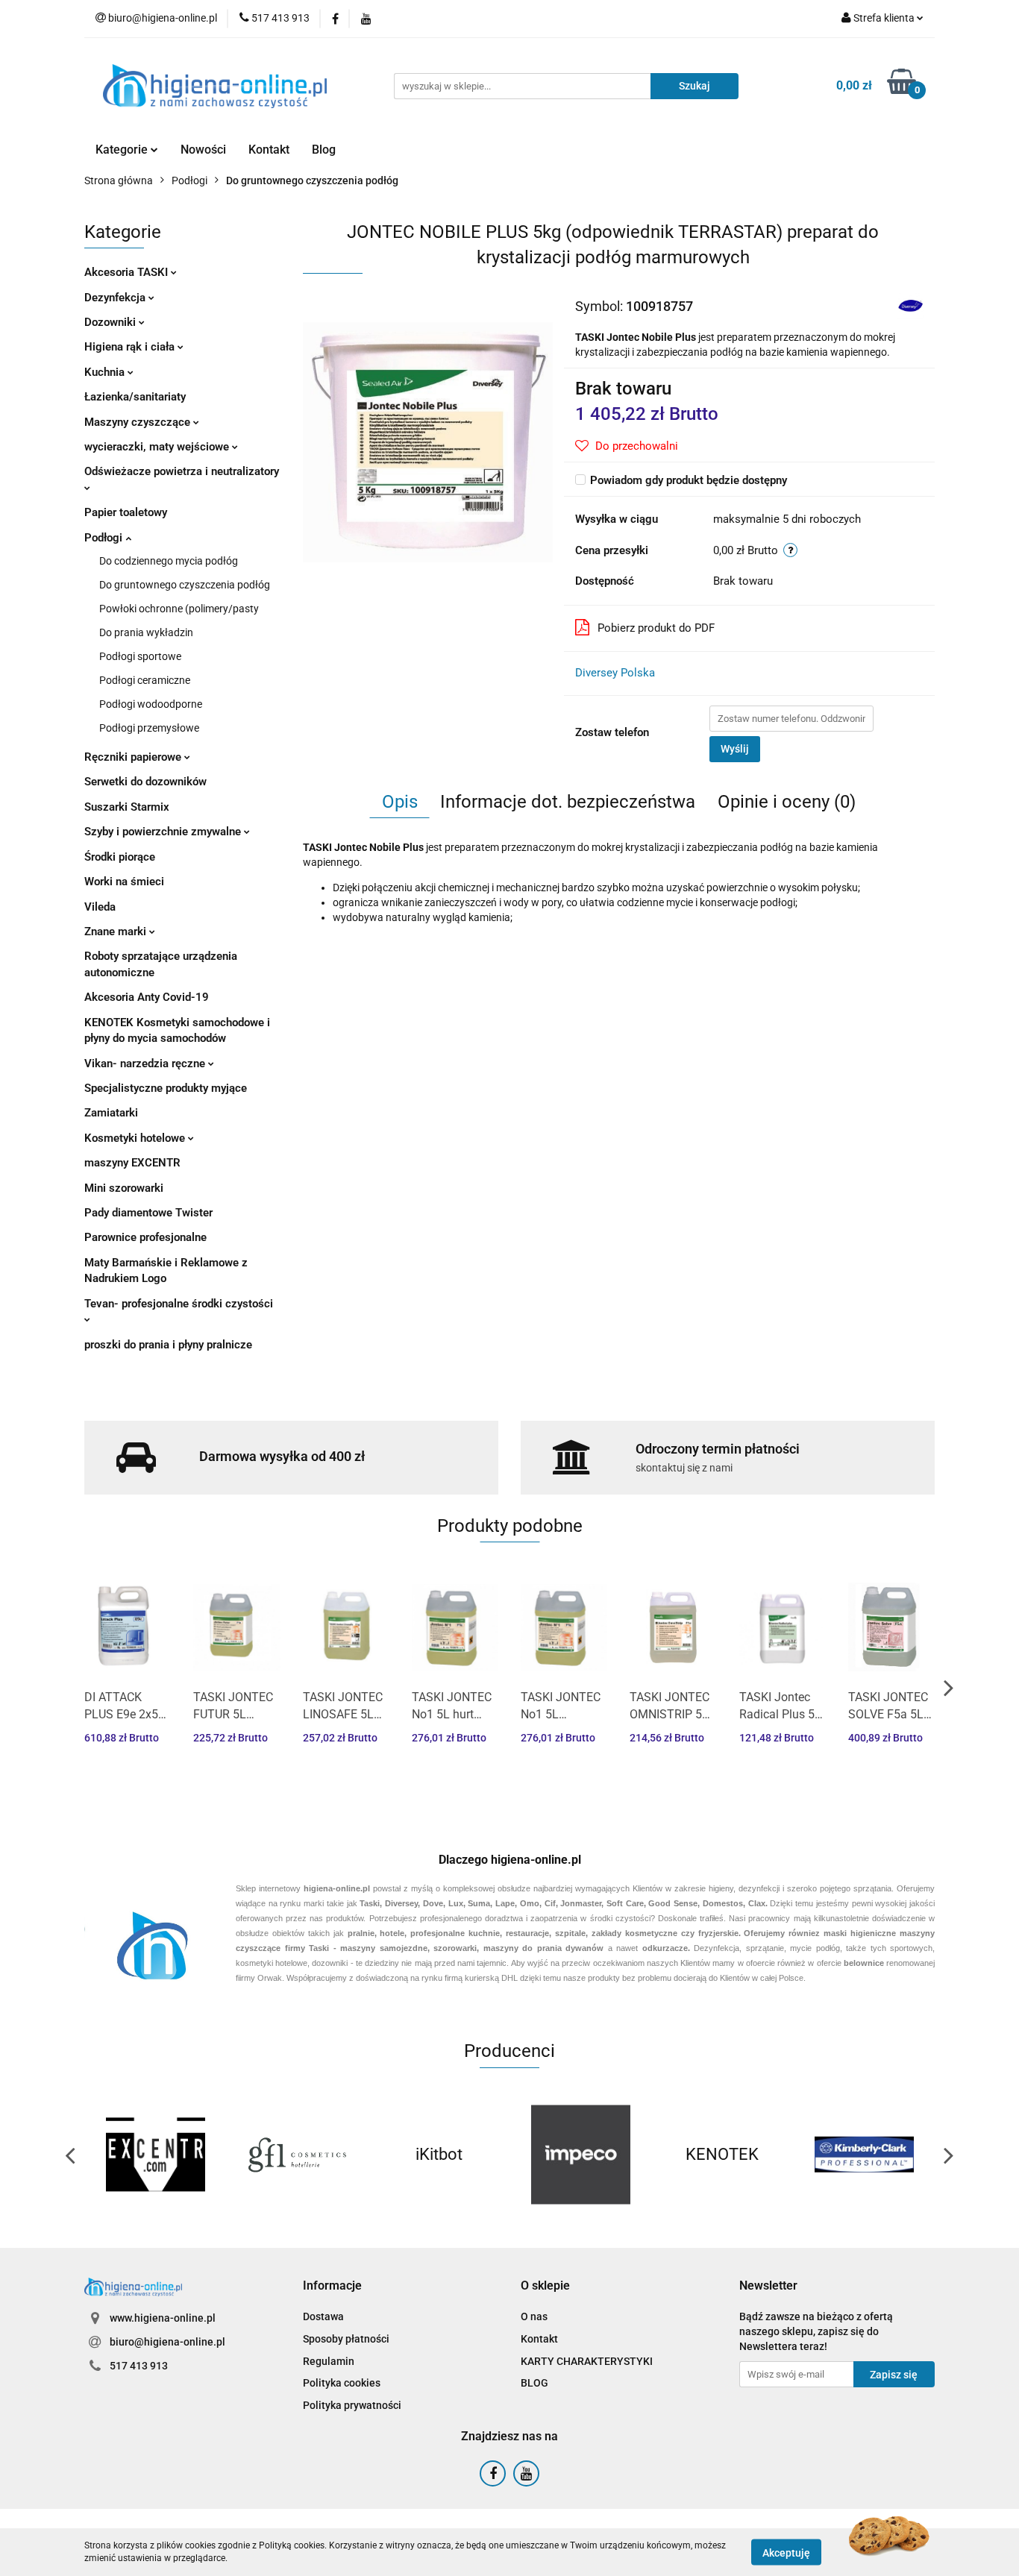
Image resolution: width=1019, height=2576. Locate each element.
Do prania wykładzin (146, 632)
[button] (332, 2286)
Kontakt (269, 150)
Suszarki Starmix (127, 807)
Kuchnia (106, 372)
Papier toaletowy (126, 512)
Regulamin (329, 2361)
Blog (324, 150)
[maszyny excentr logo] (155, 2155)
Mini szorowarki (124, 1188)
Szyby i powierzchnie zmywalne (164, 832)
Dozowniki (112, 322)
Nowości (203, 150)
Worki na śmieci (124, 882)
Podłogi (105, 538)
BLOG (534, 2383)
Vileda (100, 907)
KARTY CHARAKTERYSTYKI (587, 2361)
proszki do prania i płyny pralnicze (168, 1345)
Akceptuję (786, 2552)
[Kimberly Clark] (864, 2155)
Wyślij (735, 749)
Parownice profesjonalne (145, 1237)
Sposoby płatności (346, 2339)
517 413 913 (139, 2366)
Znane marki (117, 932)
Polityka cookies (342, 2383)
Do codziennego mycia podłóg (169, 561)
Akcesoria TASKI (128, 272)
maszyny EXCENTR (132, 1163)
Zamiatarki (111, 1113)
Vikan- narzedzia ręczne (146, 1064)
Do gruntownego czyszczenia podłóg (185, 585)
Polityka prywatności (352, 2405)
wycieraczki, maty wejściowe (158, 447)
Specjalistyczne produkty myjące (166, 1088)
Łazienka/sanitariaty (135, 397)
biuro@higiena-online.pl (167, 2342)
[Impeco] (580, 2155)
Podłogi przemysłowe (149, 728)
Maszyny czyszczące (139, 422)
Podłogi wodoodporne (151, 704)
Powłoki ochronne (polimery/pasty (179, 609)
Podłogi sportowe (140, 656)
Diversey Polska (615, 673)
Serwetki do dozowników (145, 782)
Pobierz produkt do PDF (656, 628)
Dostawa (323, 2316)
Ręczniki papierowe (134, 757)
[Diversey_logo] (910, 306)
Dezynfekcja (116, 298)
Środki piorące (120, 857)
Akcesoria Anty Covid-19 (147, 997)
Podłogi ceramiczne (145, 680)
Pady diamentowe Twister (148, 1213)
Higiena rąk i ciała (131, 347)
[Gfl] (297, 2155)
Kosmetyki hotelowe (136, 1138)
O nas (534, 2316)
